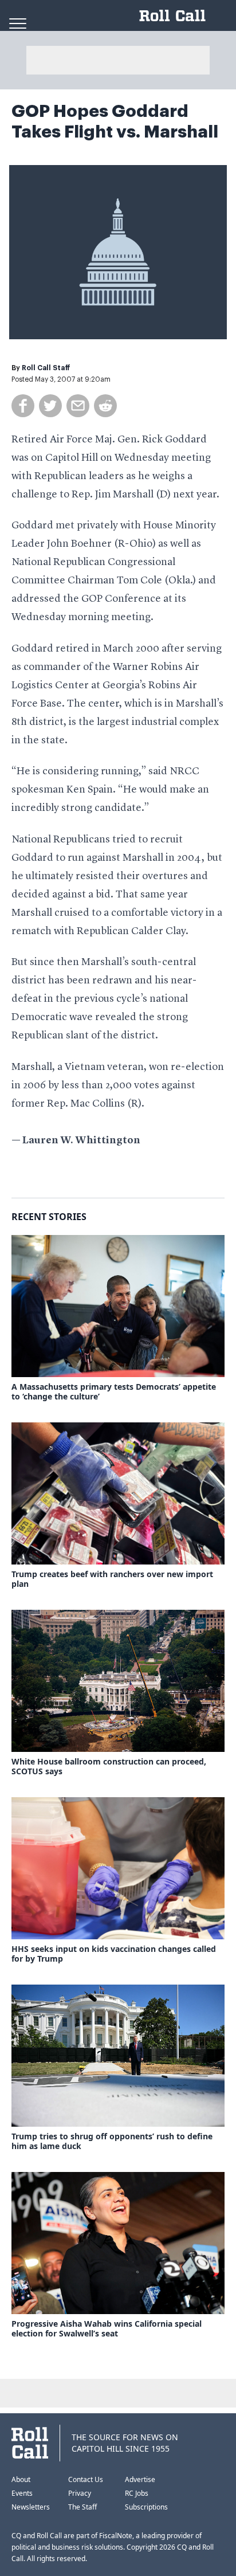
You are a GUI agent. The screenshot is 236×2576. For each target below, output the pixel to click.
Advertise (140, 2479)
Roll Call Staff (46, 368)
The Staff (82, 2507)
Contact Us (86, 2479)
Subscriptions (146, 2507)
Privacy (80, 2493)
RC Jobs (137, 2493)
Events (22, 2493)
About (21, 2479)
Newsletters (31, 2507)
